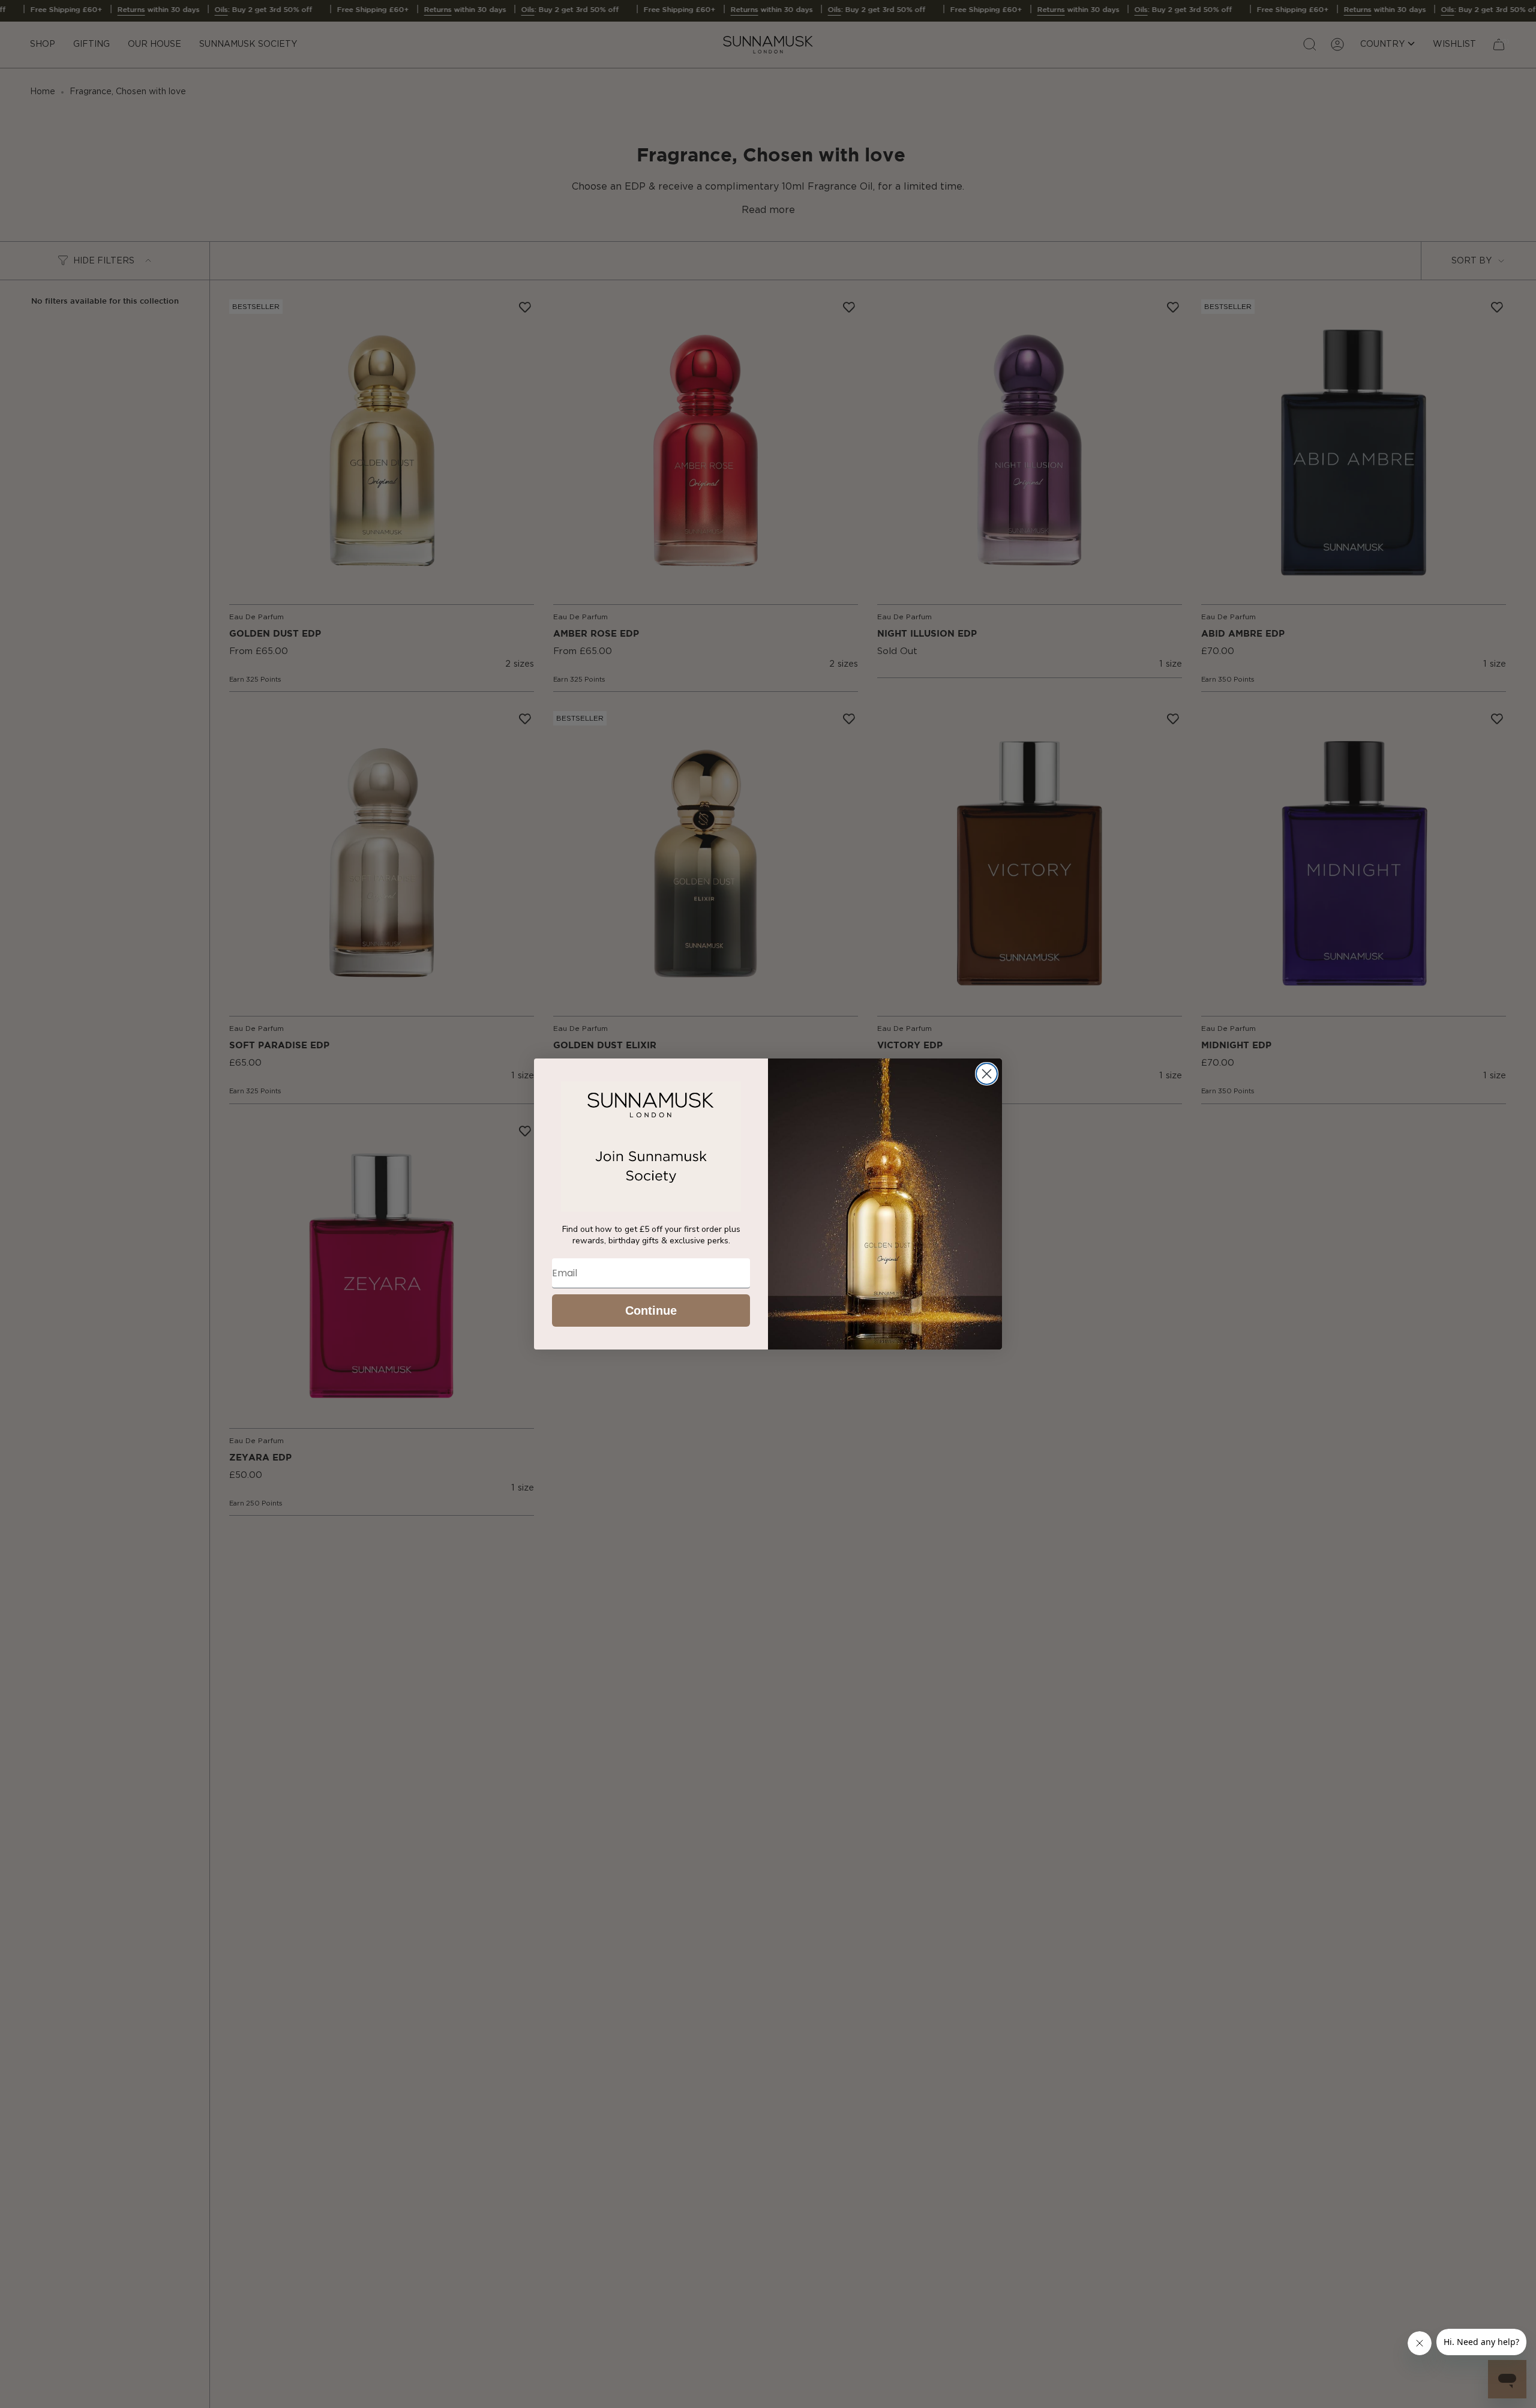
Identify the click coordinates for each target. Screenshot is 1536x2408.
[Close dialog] (987, 1074)
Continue (651, 1311)
